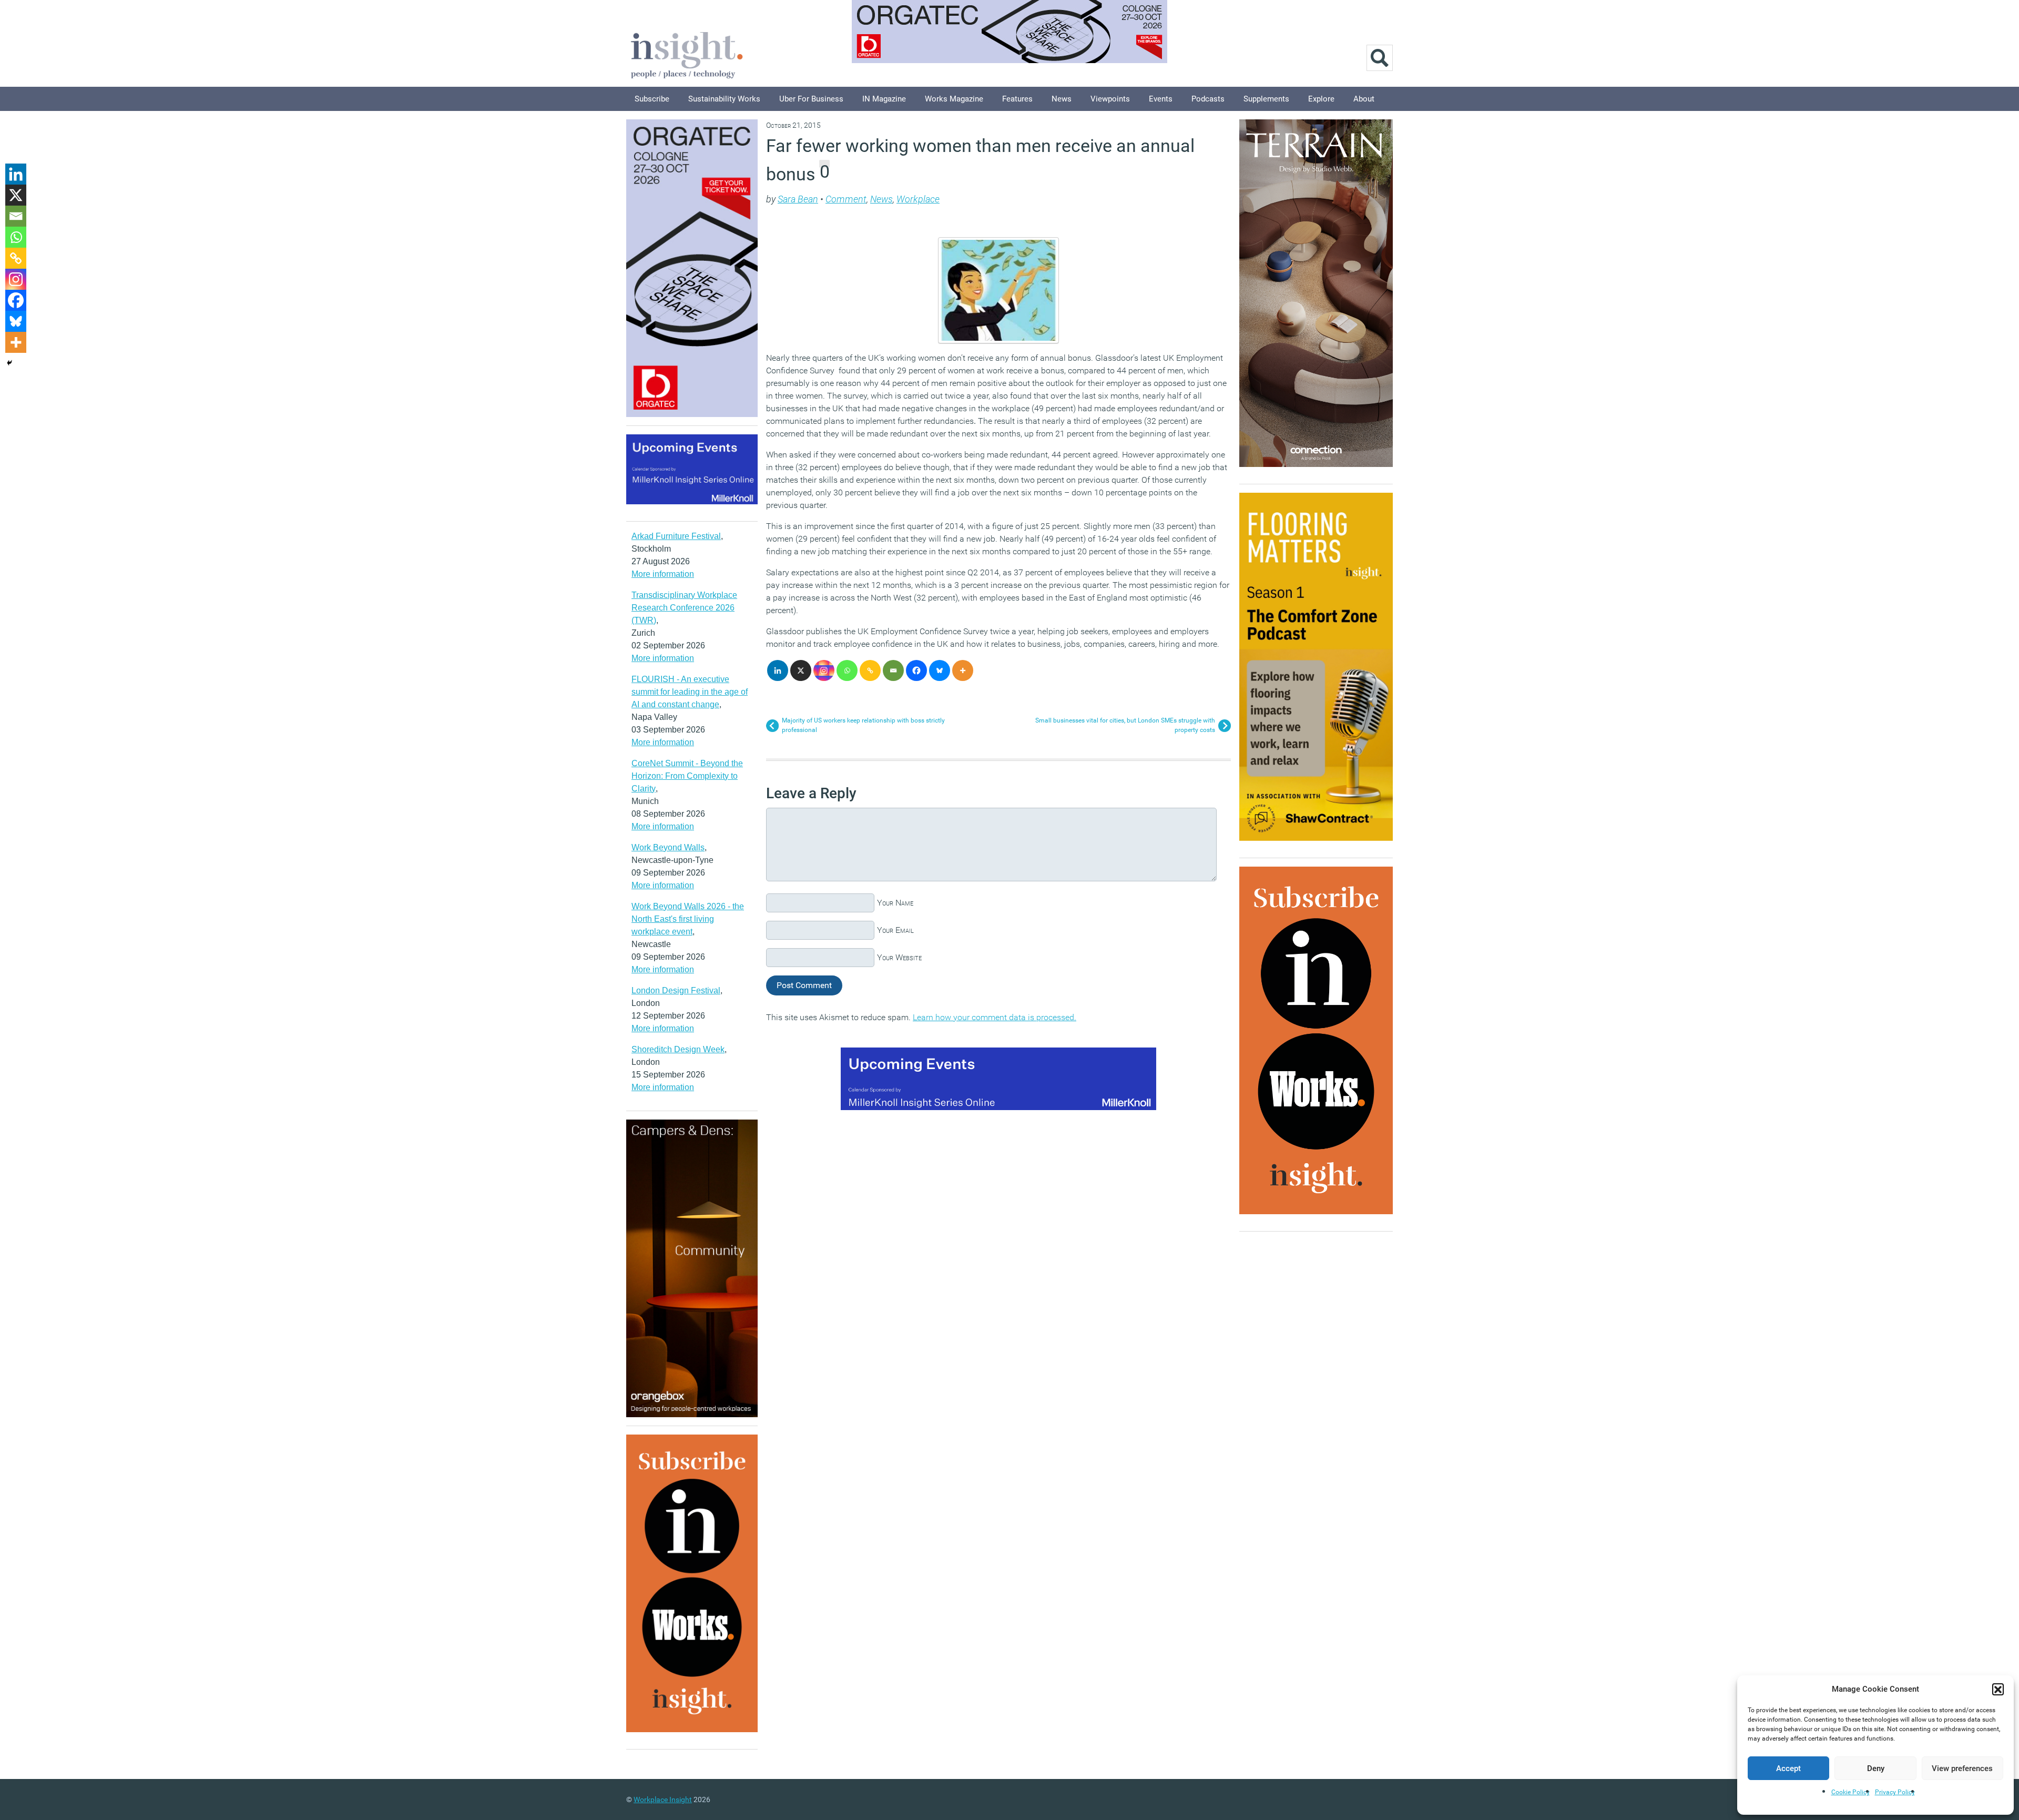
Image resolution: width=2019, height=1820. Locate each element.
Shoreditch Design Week (678, 1049)
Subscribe (652, 99)
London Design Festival (676, 990)
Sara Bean (798, 199)
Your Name (895, 903)
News (1062, 99)
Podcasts (1208, 99)
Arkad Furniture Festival (676, 536)
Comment (846, 199)
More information (663, 574)
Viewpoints (1110, 99)
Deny (1876, 1768)
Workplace (918, 199)
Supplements (1266, 99)
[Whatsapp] (847, 670)
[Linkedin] (778, 670)
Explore (1321, 99)
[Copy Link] (870, 670)
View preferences (1962, 1768)
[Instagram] (824, 670)
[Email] (893, 670)
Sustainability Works (724, 99)
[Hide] (9, 363)
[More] (963, 670)
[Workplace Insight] (687, 54)
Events (1161, 99)
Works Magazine (954, 99)
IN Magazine (884, 99)
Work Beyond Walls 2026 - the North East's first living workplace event (688, 919)
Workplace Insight (663, 1799)
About (1364, 99)
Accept (1788, 1768)
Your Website (899, 957)
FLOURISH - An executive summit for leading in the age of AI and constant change (690, 692)
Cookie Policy (1850, 1792)
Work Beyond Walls (668, 847)
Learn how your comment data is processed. (995, 1017)
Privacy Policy (1895, 1792)
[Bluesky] (940, 670)
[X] (801, 670)
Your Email (895, 930)
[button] (1998, 1689)
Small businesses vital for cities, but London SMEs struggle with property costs (1125, 725)
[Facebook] (916, 670)
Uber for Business (811, 99)
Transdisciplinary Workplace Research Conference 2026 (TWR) (684, 608)
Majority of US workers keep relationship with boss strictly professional (863, 725)
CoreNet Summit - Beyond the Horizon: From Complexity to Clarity (687, 776)
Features (1017, 99)
